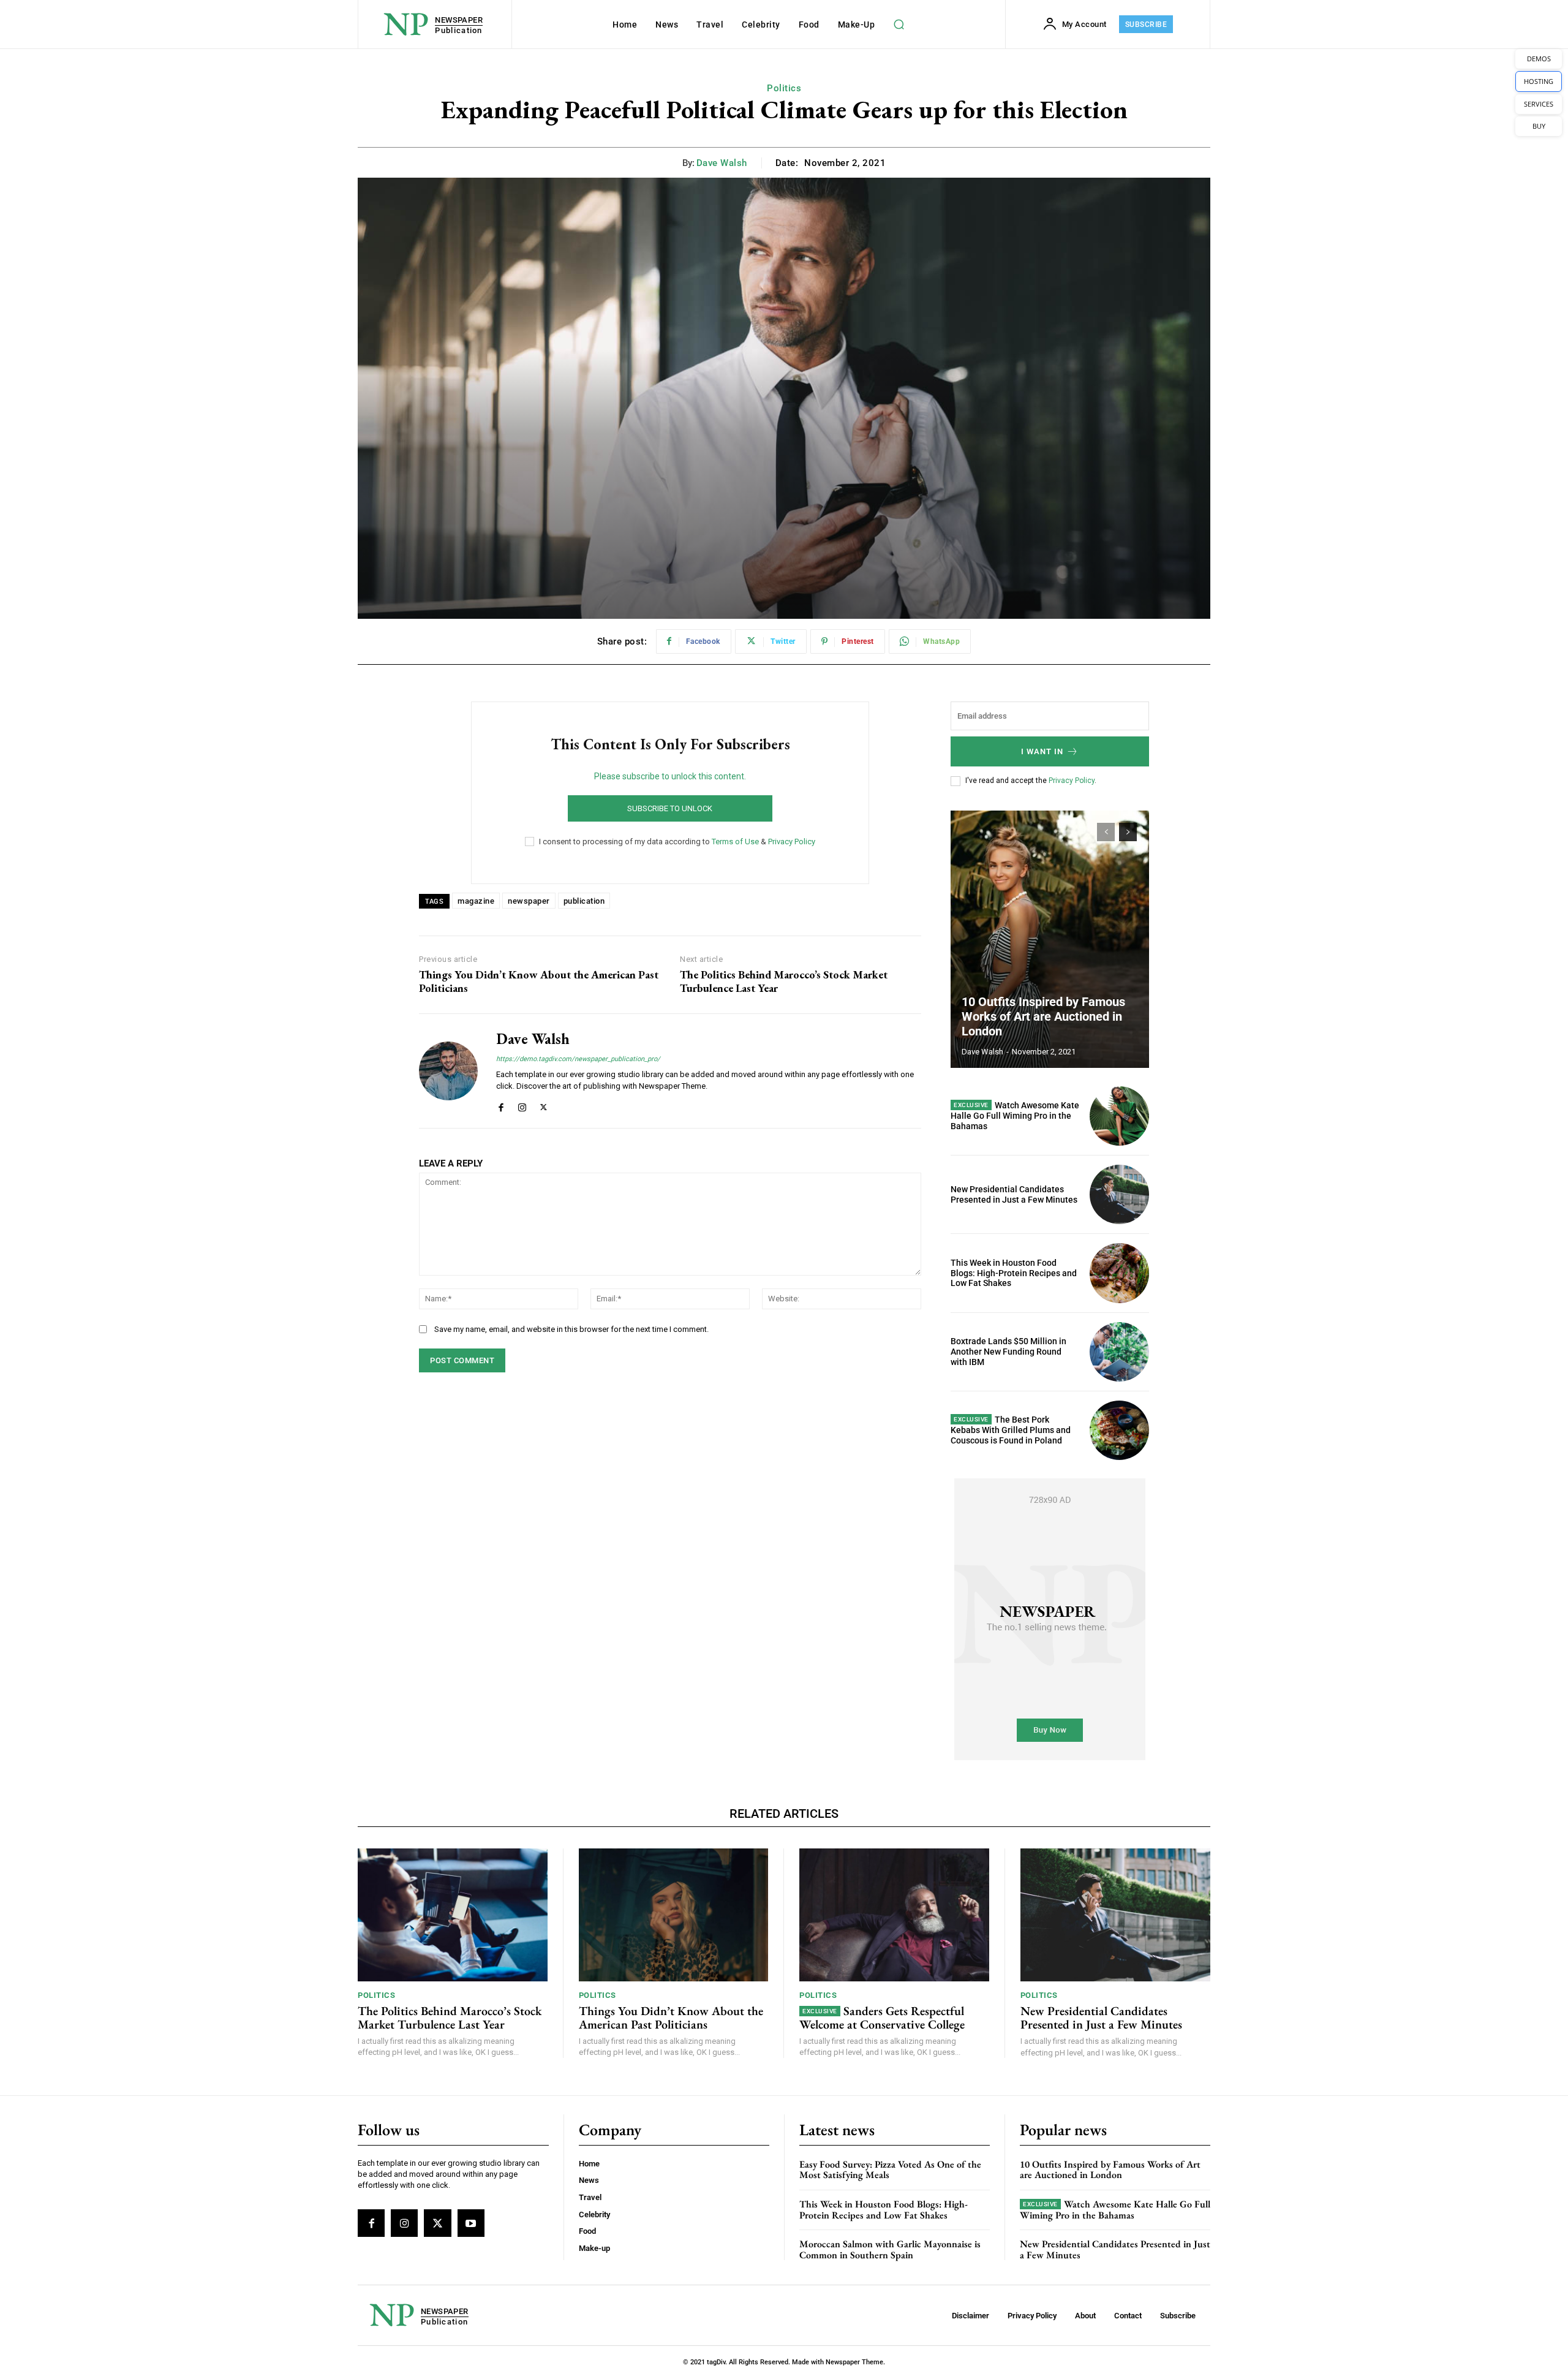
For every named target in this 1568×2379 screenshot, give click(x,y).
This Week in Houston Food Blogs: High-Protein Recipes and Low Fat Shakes (1014, 1273)
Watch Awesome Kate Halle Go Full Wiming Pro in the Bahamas (1015, 1116)
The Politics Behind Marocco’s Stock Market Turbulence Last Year (784, 981)
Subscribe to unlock (670, 808)
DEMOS (1539, 59)
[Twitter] (544, 1105)
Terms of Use (735, 842)
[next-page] (1128, 832)
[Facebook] (501, 1105)
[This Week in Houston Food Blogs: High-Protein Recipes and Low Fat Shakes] (1119, 1273)
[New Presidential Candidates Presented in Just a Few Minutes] (1119, 1194)
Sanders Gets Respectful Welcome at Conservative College (882, 2018)
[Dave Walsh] (448, 1071)
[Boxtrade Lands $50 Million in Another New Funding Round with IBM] (1119, 1352)
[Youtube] (471, 2223)
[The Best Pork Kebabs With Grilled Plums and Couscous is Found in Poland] (1119, 1430)
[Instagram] (522, 1105)
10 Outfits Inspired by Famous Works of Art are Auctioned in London (1043, 1016)
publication (584, 901)
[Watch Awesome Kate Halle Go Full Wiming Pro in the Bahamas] (1119, 1116)
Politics (784, 88)
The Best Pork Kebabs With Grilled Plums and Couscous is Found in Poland (1011, 1430)
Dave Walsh (722, 163)
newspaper (529, 901)
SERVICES (1539, 104)
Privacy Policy (792, 842)
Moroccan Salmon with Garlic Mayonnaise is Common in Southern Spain (890, 2249)
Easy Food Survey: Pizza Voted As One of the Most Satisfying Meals (890, 2170)
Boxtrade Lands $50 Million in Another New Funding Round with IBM (1008, 1352)
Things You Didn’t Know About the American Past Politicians (539, 981)
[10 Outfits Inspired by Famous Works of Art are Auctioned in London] (1050, 939)
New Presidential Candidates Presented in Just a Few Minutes (1014, 1194)
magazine (476, 901)
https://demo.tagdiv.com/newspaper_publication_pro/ (578, 1059)
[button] (899, 25)
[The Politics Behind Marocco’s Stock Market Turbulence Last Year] (453, 1915)
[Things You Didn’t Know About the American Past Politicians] (674, 1915)
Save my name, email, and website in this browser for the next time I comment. (571, 1329)
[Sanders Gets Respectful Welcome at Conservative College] (894, 1915)
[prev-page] (1106, 832)
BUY (1539, 126)
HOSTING (1539, 81)
